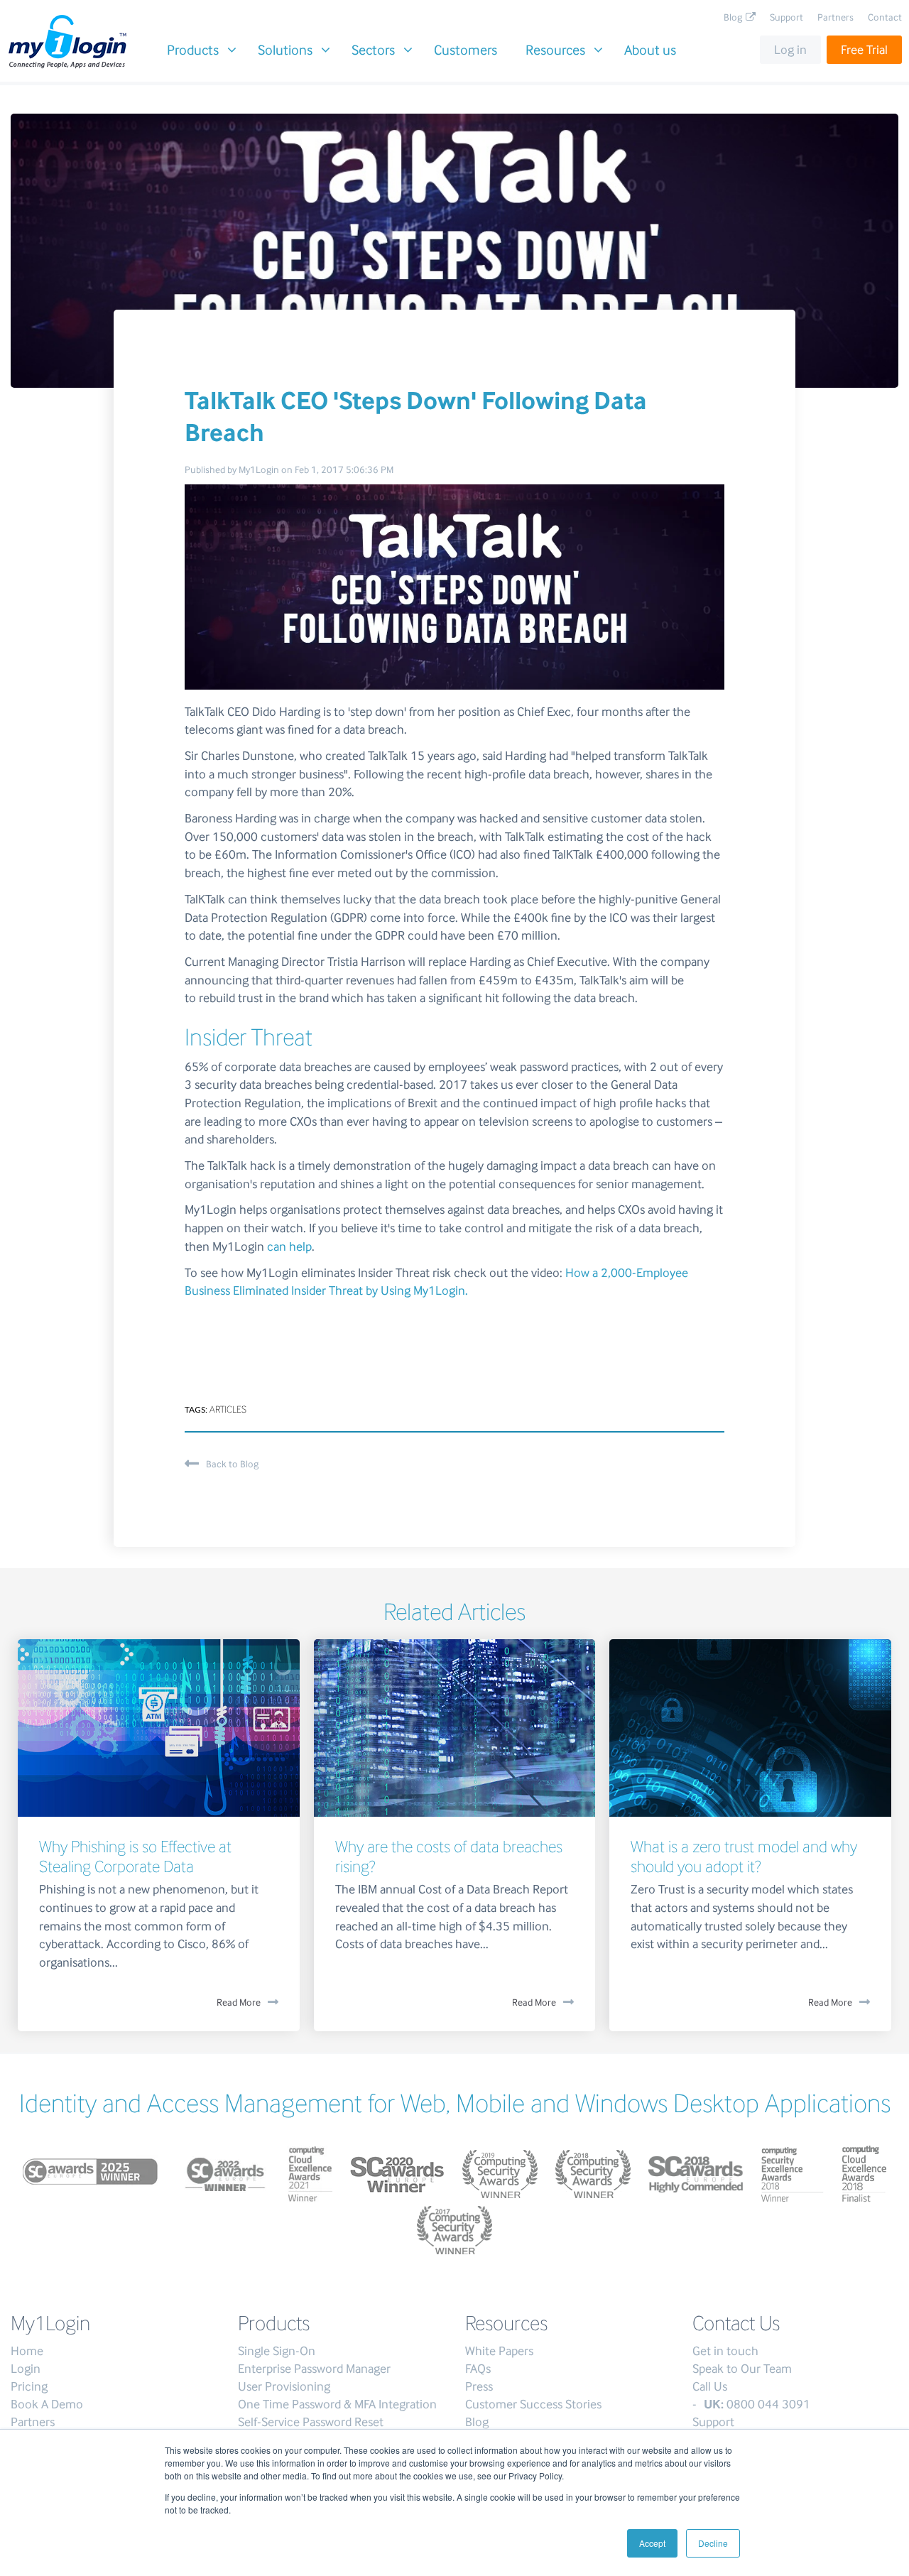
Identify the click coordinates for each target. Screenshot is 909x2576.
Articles (228, 1409)
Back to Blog (232, 1464)
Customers (466, 50)
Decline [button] (713, 2543)
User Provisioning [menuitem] (284, 2386)
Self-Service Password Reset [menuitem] (311, 2422)
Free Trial (864, 50)
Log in (790, 50)
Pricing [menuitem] (29, 2386)
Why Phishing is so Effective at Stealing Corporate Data (135, 1856)
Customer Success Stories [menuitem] (533, 2404)
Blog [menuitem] (733, 17)
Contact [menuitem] (885, 17)
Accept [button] (652, 2543)
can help (289, 1246)
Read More (239, 2002)
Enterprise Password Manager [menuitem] (314, 2369)
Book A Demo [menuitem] (47, 2404)
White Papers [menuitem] (499, 2351)
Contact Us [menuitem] (736, 2323)
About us (650, 50)
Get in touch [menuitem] (725, 2351)
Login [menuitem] (26, 2369)
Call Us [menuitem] (710, 2386)
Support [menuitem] (786, 17)
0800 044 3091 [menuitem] (757, 2404)
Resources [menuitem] (506, 2323)
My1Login (259, 470)
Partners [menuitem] (835, 17)
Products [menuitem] (274, 2323)
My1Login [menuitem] (50, 2323)
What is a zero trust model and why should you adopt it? (744, 1856)
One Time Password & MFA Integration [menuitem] (337, 2404)
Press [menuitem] (479, 2386)
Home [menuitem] (27, 2351)
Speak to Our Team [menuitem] (742, 2369)
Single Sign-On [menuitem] (277, 2351)
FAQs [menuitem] (478, 2369)
